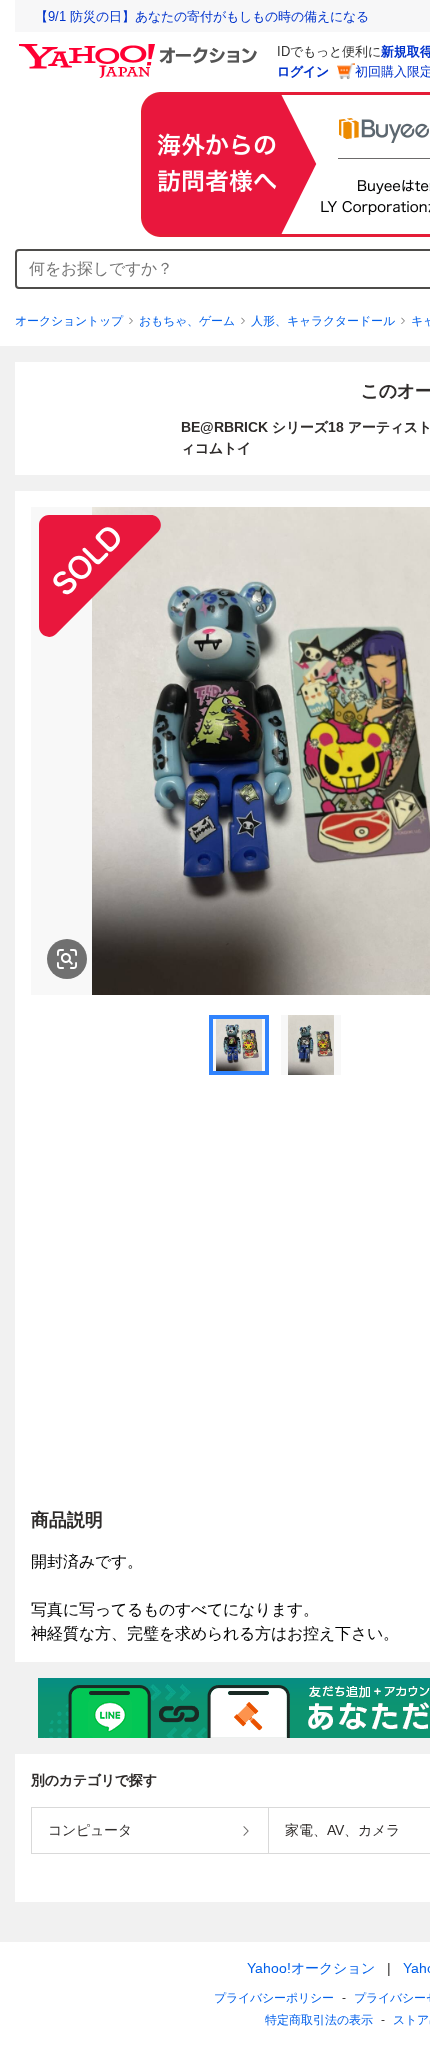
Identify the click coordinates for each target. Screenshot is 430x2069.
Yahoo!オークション (311, 1968)
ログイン (303, 71)
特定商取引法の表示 (319, 2020)
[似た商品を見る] (67, 959)
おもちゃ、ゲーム (187, 321)
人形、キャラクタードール (323, 321)
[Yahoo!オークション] (141, 49)
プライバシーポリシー (274, 1998)
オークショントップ (69, 321)
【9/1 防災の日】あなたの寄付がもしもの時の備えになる (202, 16)
